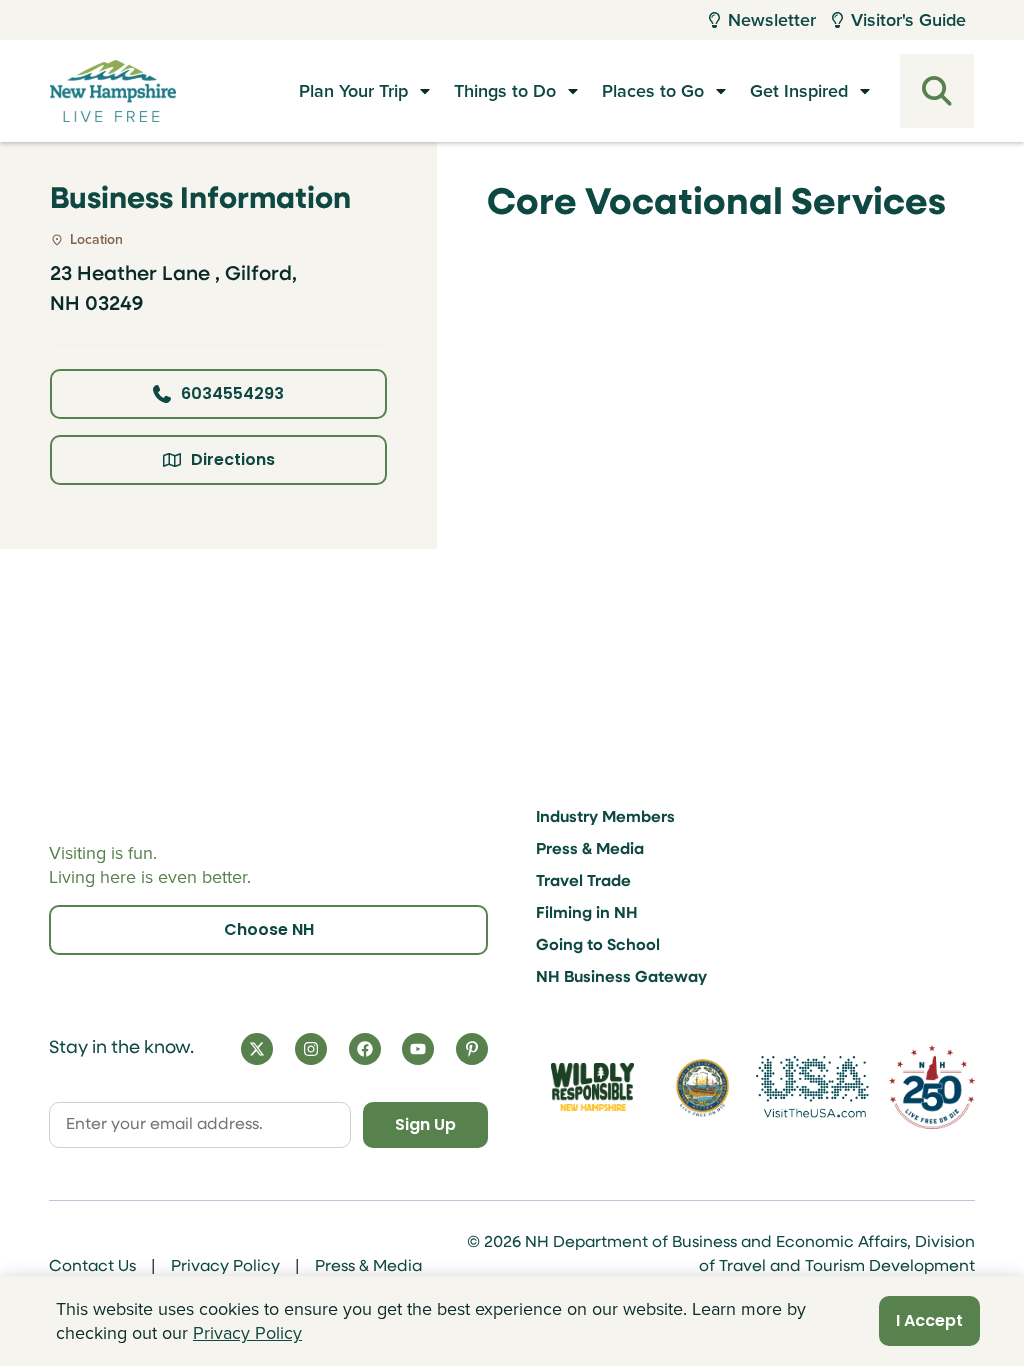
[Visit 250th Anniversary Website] (932, 1086)
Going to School (598, 946)
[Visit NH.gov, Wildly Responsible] (592, 1087)
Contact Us (92, 1267)
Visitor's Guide (908, 20)
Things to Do (505, 91)
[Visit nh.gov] (703, 1087)
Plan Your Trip (353, 91)
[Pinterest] (472, 1049)
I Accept (929, 1320)
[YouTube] (418, 1049)
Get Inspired (799, 91)
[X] (257, 1049)
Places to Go (653, 91)
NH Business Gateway (621, 978)
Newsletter (772, 20)
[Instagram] (311, 1049)
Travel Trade (583, 882)
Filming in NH (587, 914)
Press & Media (590, 850)
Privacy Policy (225, 1267)
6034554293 (232, 393)
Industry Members (605, 818)
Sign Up (425, 1124)
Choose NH (269, 929)
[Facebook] (365, 1049)
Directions (233, 459)
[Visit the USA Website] (812, 1086)
